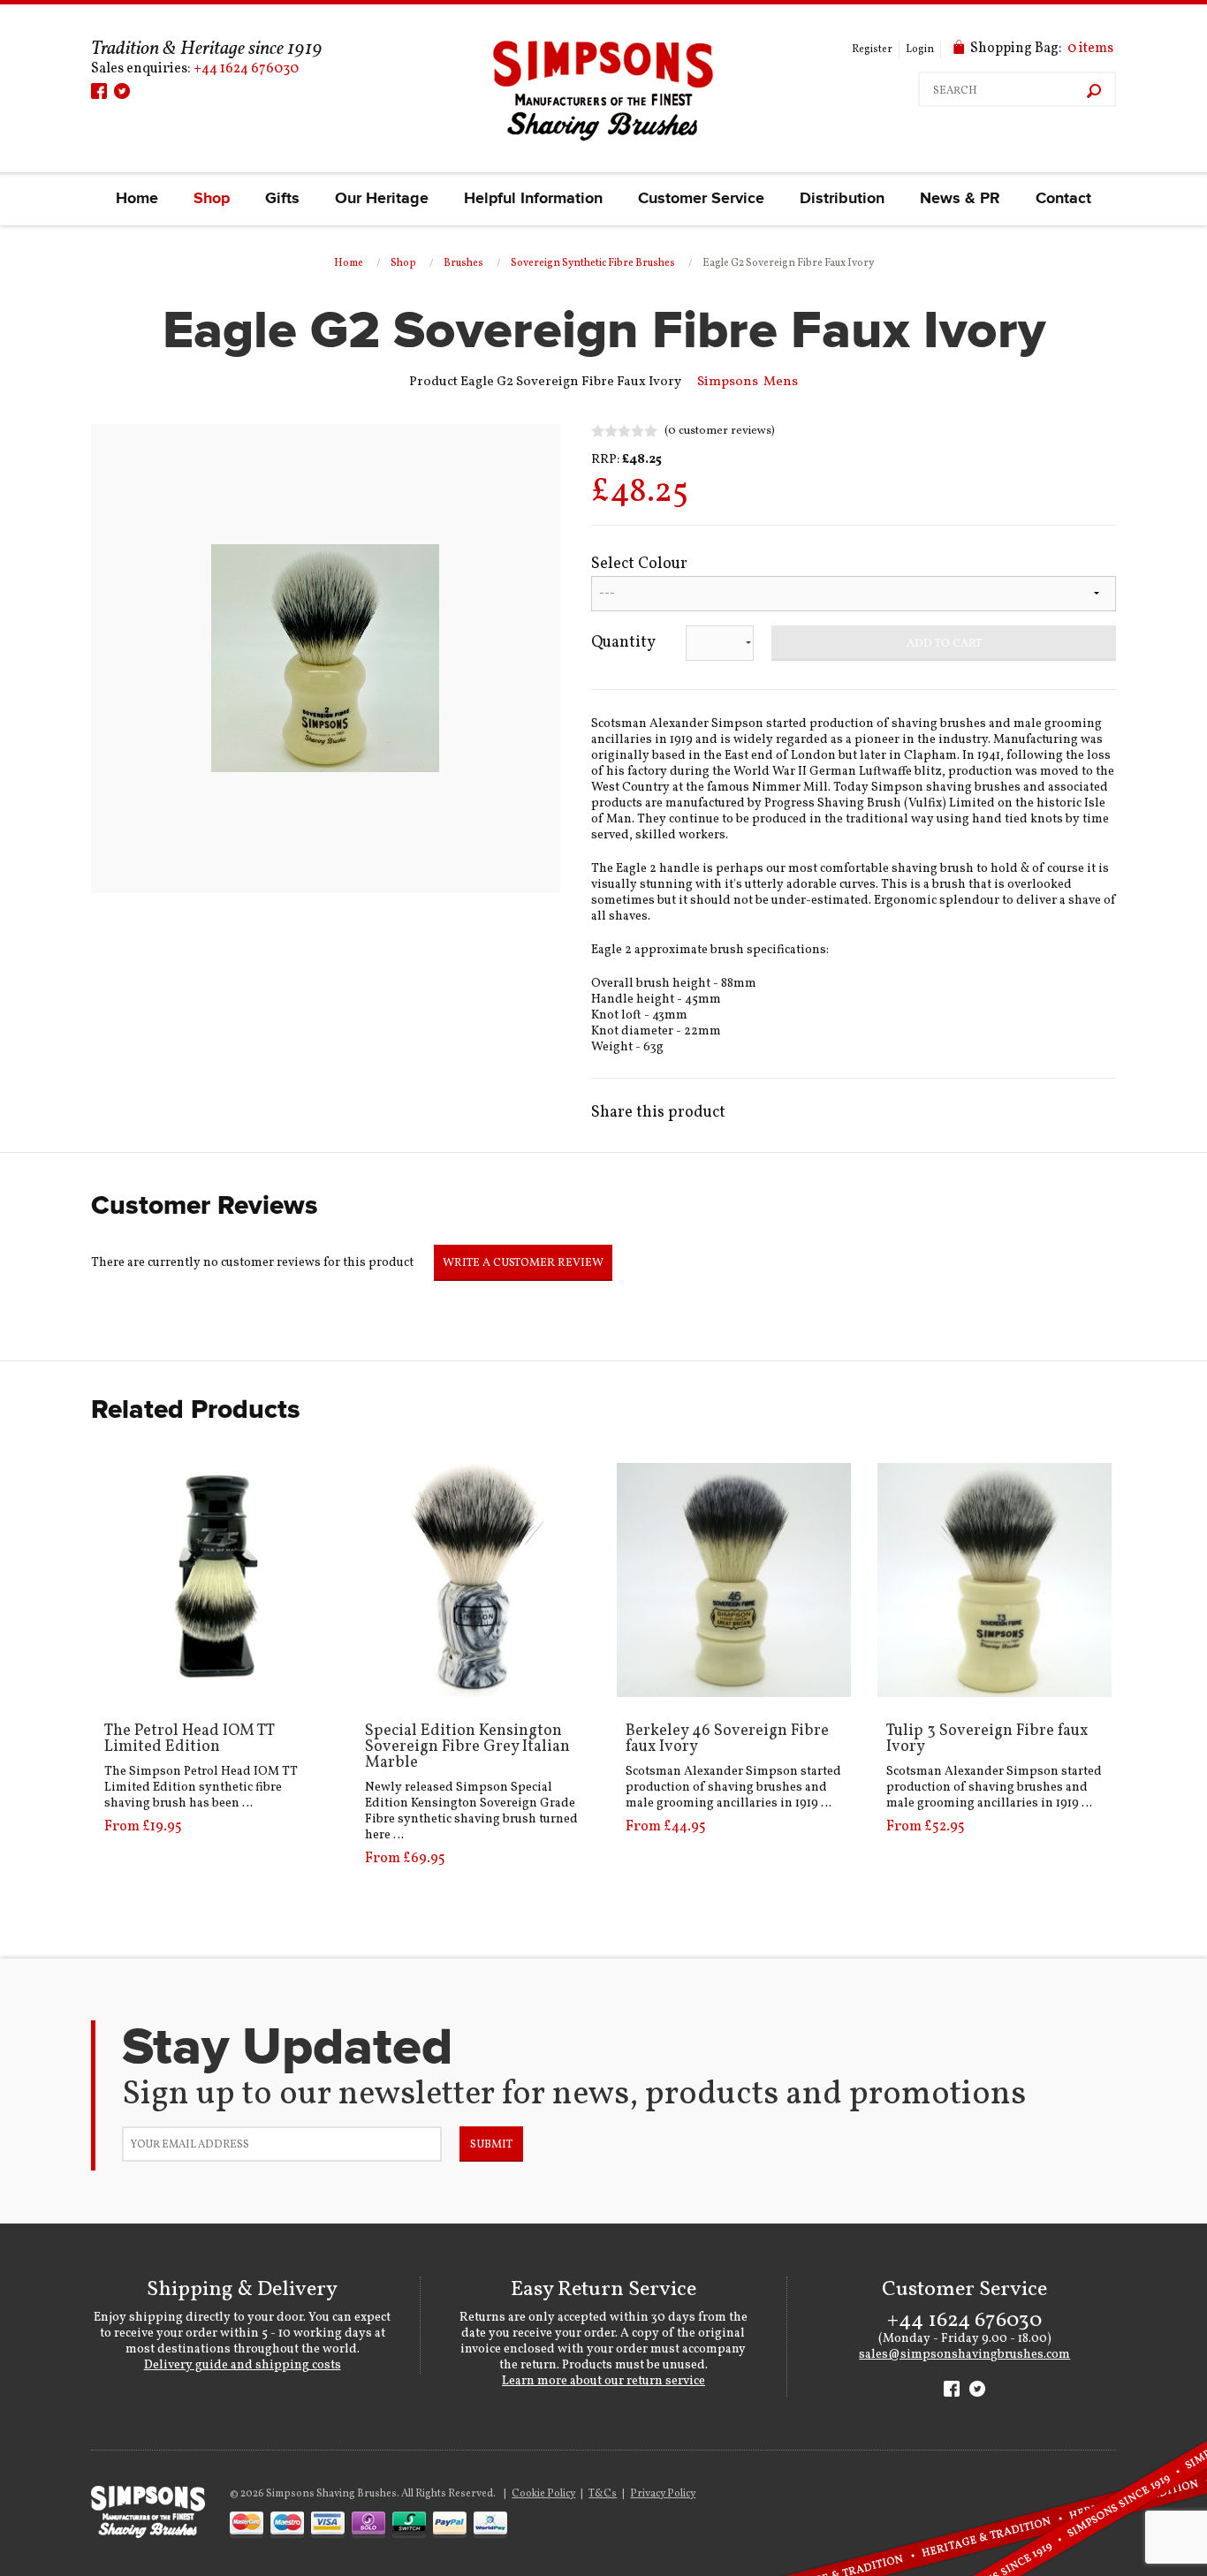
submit (491, 2145)
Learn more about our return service (603, 2381)
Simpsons (728, 382)
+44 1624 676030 (246, 69)
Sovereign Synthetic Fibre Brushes (593, 263)
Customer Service (701, 199)
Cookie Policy (543, 2494)
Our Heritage (382, 199)
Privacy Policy (663, 2494)
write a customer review (523, 1263)
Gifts (282, 199)
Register (872, 49)
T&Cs (603, 2494)
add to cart (944, 644)
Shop (212, 199)
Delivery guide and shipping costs (243, 2365)
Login (920, 49)
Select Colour (639, 564)
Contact (1063, 199)
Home (137, 199)
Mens (781, 382)
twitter (122, 91)
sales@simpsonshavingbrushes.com (964, 2355)
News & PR (960, 199)
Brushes (463, 263)
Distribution (842, 199)
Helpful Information (533, 199)
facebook (99, 91)
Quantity (623, 643)
